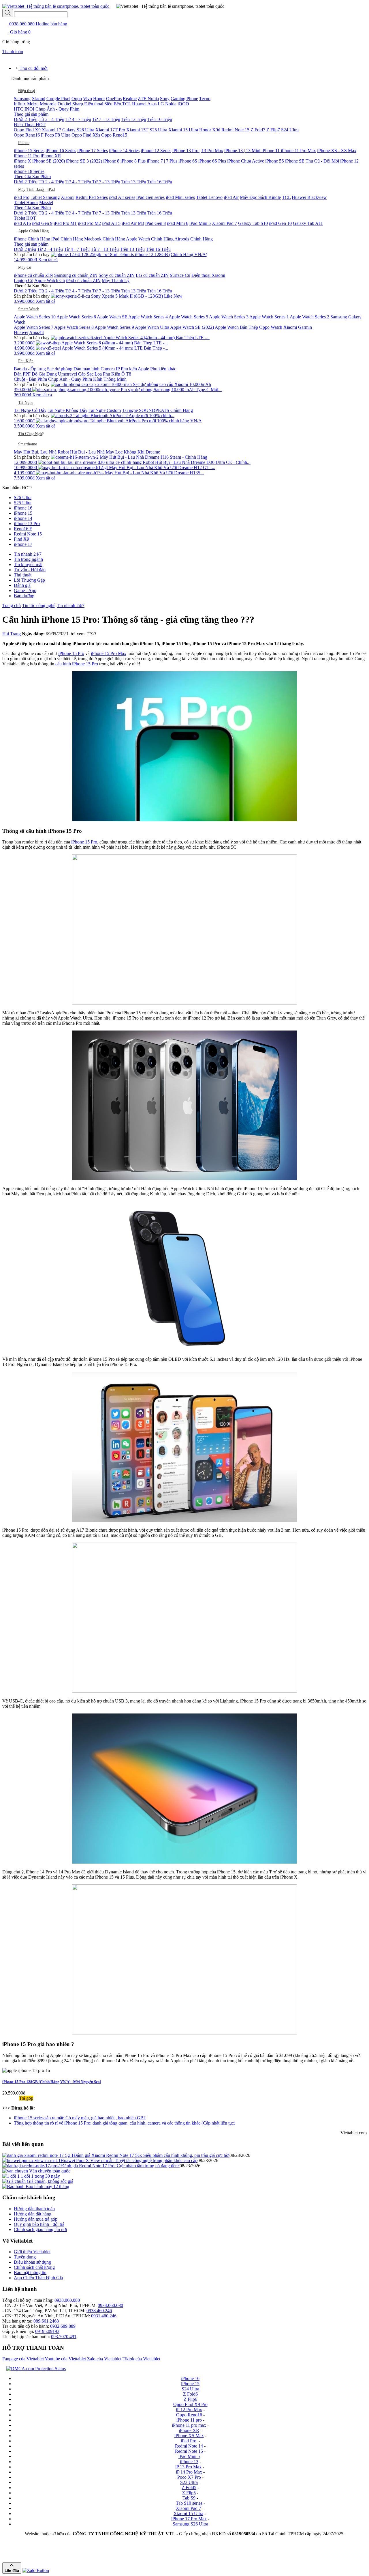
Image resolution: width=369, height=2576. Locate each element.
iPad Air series (122, 197)
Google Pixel (58, 99)
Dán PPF (22, 374)
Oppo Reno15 (114, 135)
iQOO (183, 104)
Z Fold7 (258, 130)
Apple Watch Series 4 (148, 317)
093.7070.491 (64, 2337)
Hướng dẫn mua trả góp (36, 2219)
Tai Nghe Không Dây (67, 410)
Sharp (78, 104)
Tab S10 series (189, 2503)
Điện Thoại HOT (30, 125)
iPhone (24, 143)
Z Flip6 (190, 2399)
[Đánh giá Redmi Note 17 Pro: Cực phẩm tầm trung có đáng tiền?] (32, 2166)
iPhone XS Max (189, 2436)
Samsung (22, 99)
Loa (99, 374)
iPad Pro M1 (65, 223)
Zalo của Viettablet (105, 2359)
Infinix (20, 104)
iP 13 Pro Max (188, 2467)
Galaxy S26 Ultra (78, 130)
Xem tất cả (48, 260)
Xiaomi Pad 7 (224, 223)
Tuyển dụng (25, 2257)
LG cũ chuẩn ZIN (152, 275)
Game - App (25, 590)
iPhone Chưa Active (246, 161)
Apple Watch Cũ (50, 280)
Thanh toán (13, 52)
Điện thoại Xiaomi (208, 275)
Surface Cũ (180, 275)
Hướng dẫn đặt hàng (33, 2214)
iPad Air (231, 197)
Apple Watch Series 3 (229, 317)
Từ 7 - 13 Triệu (106, 119)
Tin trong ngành (28, 559)
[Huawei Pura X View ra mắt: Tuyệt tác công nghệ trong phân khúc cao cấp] (31, 2160)
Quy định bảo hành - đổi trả (39, 2224)
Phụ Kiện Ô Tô (117, 374)
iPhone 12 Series (156, 151)
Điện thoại (27, 91)
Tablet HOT (25, 218)
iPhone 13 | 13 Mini (243, 151)
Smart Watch (29, 309)
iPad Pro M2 (89, 223)
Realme (130, 99)
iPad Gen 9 (42, 223)
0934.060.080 (110, 2305)
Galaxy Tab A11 (308, 223)
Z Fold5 (189, 2488)
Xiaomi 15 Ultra (183, 130)
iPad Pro (22, 197)
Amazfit (36, 332)
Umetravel (67, 374)
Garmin (305, 327)
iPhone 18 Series (29, 171)
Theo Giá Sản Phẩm (32, 177)
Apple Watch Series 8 (74, 327)
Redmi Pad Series (92, 197)
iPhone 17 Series (93, 151)
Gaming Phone (184, 99)
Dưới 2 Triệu (26, 119)
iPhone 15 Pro (71, 653)
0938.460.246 (99, 2311)
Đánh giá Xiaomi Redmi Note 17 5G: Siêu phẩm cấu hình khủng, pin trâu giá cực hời (151, 2155)
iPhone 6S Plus (212, 161)
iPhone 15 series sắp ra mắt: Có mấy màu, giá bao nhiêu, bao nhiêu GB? (80, 2118)
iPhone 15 (23, 513)
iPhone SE (295, 161)
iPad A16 (22, 223)
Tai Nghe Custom (105, 410)
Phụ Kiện (26, 361)
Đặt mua (11, 2098)
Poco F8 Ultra (58, 135)
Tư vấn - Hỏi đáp (30, 570)
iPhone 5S (275, 161)
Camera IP (110, 369)
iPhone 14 (23, 518)
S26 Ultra (23, 498)
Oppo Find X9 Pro (190, 2404)
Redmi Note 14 (189, 2446)
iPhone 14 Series (124, 151)
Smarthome (28, 444)
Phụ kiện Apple (135, 369)
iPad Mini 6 (178, 223)
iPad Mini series (180, 197)
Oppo (77, 99)
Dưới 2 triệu (25, 249)
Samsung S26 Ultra (190, 2524)
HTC (19, 109)
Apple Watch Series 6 (76, 317)
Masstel (46, 202)
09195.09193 (47, 2331)
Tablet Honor (26, 202)
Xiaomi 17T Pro (110, 130)
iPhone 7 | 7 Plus (162, 161)
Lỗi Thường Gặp (29, 580)
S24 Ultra (290, 130)
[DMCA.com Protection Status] (35, 2369)
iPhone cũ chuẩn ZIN (33, 275)
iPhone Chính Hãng (32, 239)
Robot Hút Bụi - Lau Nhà (81, 452)
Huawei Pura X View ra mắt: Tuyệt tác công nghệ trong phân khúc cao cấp (129, 2160)
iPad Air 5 (111, 223)
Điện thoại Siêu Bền (103, 104)
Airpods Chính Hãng (194, 239)
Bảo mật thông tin (30, 2272)
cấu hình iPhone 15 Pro (77, 664)
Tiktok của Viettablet (141, 2359)
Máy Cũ (25, 267)
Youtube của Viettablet (66, 2359)
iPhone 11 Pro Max (298, 151)
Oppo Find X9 (27, 130)
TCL (127, 104)
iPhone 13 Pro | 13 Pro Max (198, 151)
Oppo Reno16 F (29, 135)
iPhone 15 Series (29, 151)
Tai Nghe (26, 403)
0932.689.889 (63, 2326)
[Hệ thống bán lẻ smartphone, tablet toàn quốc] (56, 6)
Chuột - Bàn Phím (30, 379)
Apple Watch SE (113, 317)
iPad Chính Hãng (67, 239)
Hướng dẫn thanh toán (34, 2209)
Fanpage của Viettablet (23, 2359)
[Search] (8, 13)
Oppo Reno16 (189, 2415)
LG (161, 104)
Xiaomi (38, 99)
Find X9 (21, 539)
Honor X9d (210, 130)
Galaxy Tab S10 (253, 223)
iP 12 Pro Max (189, 2410)
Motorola (48, 104)
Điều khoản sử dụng (32, 2262)
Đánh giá (22, 585)
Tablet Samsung (45, 197)
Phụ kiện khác (163, 369)
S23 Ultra (189, 2482)
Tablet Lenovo (209, 197)
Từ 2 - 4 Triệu (51, 119)
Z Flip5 (189, 2493)
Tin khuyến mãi (28, 564)
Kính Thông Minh (110, 379)
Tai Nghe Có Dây (30, 410)
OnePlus (114, 99)
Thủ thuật (23, 575)
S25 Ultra (158, 130)
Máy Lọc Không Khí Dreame (133, 452)
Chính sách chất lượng (34, 2267)
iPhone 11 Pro (27, 156)
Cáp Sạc (86, 374)
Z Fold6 (190, 2394)
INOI (29, 109)
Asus (152, 104)
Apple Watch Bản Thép (236, 327)
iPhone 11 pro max (189, 2425)
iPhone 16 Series (61, 151)
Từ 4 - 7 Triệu (78, 119)
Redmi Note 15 (235, 130)
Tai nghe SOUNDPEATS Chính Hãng (157, 410)
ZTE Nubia (148, 99)
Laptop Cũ (24, 280)
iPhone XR (51, 156)
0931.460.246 (104, 2316)
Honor (99, 99)
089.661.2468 (46, 2321)
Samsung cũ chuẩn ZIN (76, 275)
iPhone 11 (271, 151)
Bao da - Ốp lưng (30, 369)
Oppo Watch (271, 327)
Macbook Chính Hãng (105, 239)
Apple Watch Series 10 (35, 317)
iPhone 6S (188, 161)
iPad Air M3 (133, 223)
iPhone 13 (189, 2462)
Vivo (87, 99)
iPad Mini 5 (200, 223)
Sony (165, 99)
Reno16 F (23, 529)
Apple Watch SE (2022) (192, 327)
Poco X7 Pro (189, 2477)
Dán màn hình (86, 369)
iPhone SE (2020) (49, 161)
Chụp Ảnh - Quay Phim (57, 109)
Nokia (171, 104)
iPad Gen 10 (280, 223)
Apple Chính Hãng (33, 231)
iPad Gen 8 (156, 223)
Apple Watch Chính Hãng (150, 239)
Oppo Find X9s (86, 135)
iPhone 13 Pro (27, 523)
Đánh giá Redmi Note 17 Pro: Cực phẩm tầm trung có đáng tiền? (120, 2166)
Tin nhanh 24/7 (28, 554)
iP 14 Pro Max (189, 2472)
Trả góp (26, 2098)
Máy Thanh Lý (116, 280)
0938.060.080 (38, 24)
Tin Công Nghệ (31, 434)
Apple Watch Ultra (152, 327)
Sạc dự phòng (60, 369)
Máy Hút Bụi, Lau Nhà (35, 452)
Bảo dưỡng (24, 596)
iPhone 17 (23, 544)
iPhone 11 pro (189, 2420)
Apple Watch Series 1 (269, 317)
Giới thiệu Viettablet (32, 2252)
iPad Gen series (150, 197)
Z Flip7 (273, 130)
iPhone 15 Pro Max (109, 653)
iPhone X (22, 161)
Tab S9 (189, 2498)
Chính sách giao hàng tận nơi (40, 2229)
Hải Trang (12, 634)
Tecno (205, 99)
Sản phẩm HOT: (17, 488)
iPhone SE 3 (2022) (84, 161)
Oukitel (64, 104)
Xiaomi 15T (137, 130)
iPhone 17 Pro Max (189, 2519)
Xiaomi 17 (51, 130)
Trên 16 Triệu (160, 119)
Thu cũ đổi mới (33, 68)
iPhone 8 (111, 161)
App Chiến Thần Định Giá (38, 2278)
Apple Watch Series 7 (34, 327)
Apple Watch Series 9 (114, 327)
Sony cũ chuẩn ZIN (117, 275)
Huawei (139, 104)
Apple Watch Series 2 (309, 317)
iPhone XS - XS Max (337, 151)
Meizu (33, 104)
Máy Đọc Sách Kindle (260, 197)
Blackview (317, 197)
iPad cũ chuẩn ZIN (83, 280)
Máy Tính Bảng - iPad (36, 190)
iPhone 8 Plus (133, 161)
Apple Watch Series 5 (188, 317)
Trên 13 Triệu (134, 119)
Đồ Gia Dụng (44, 374)
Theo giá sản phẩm (31, 114)
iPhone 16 (23, 508)
